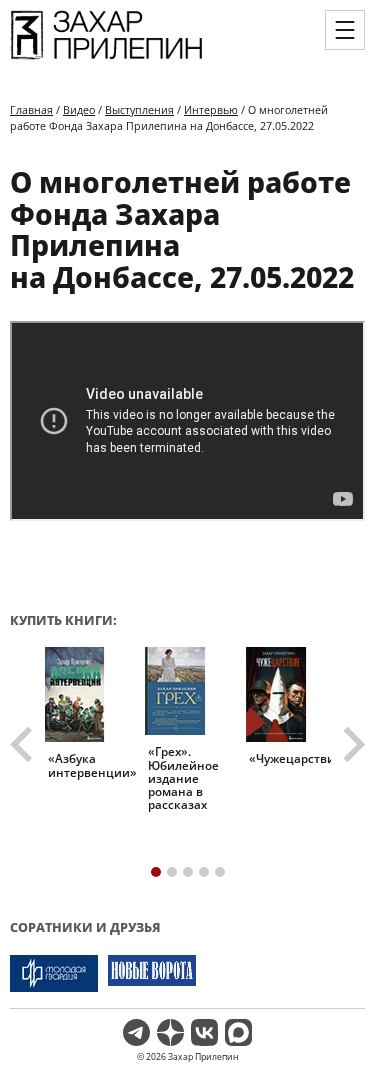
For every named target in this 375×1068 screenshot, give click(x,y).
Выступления (139, 109)
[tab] (156, 872)
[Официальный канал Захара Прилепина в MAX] (238, 1032)
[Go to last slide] (24, 745)
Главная (31, 109)
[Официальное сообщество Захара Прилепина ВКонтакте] (204, 1032)
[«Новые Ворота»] (152, 973)
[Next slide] (352, 745)
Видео (79, 109)
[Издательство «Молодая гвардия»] (54, 973)
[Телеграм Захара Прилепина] (136, 1032)
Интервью (211, 109)
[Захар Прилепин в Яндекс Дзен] (170, 1032)
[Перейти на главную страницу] (106, 58)
